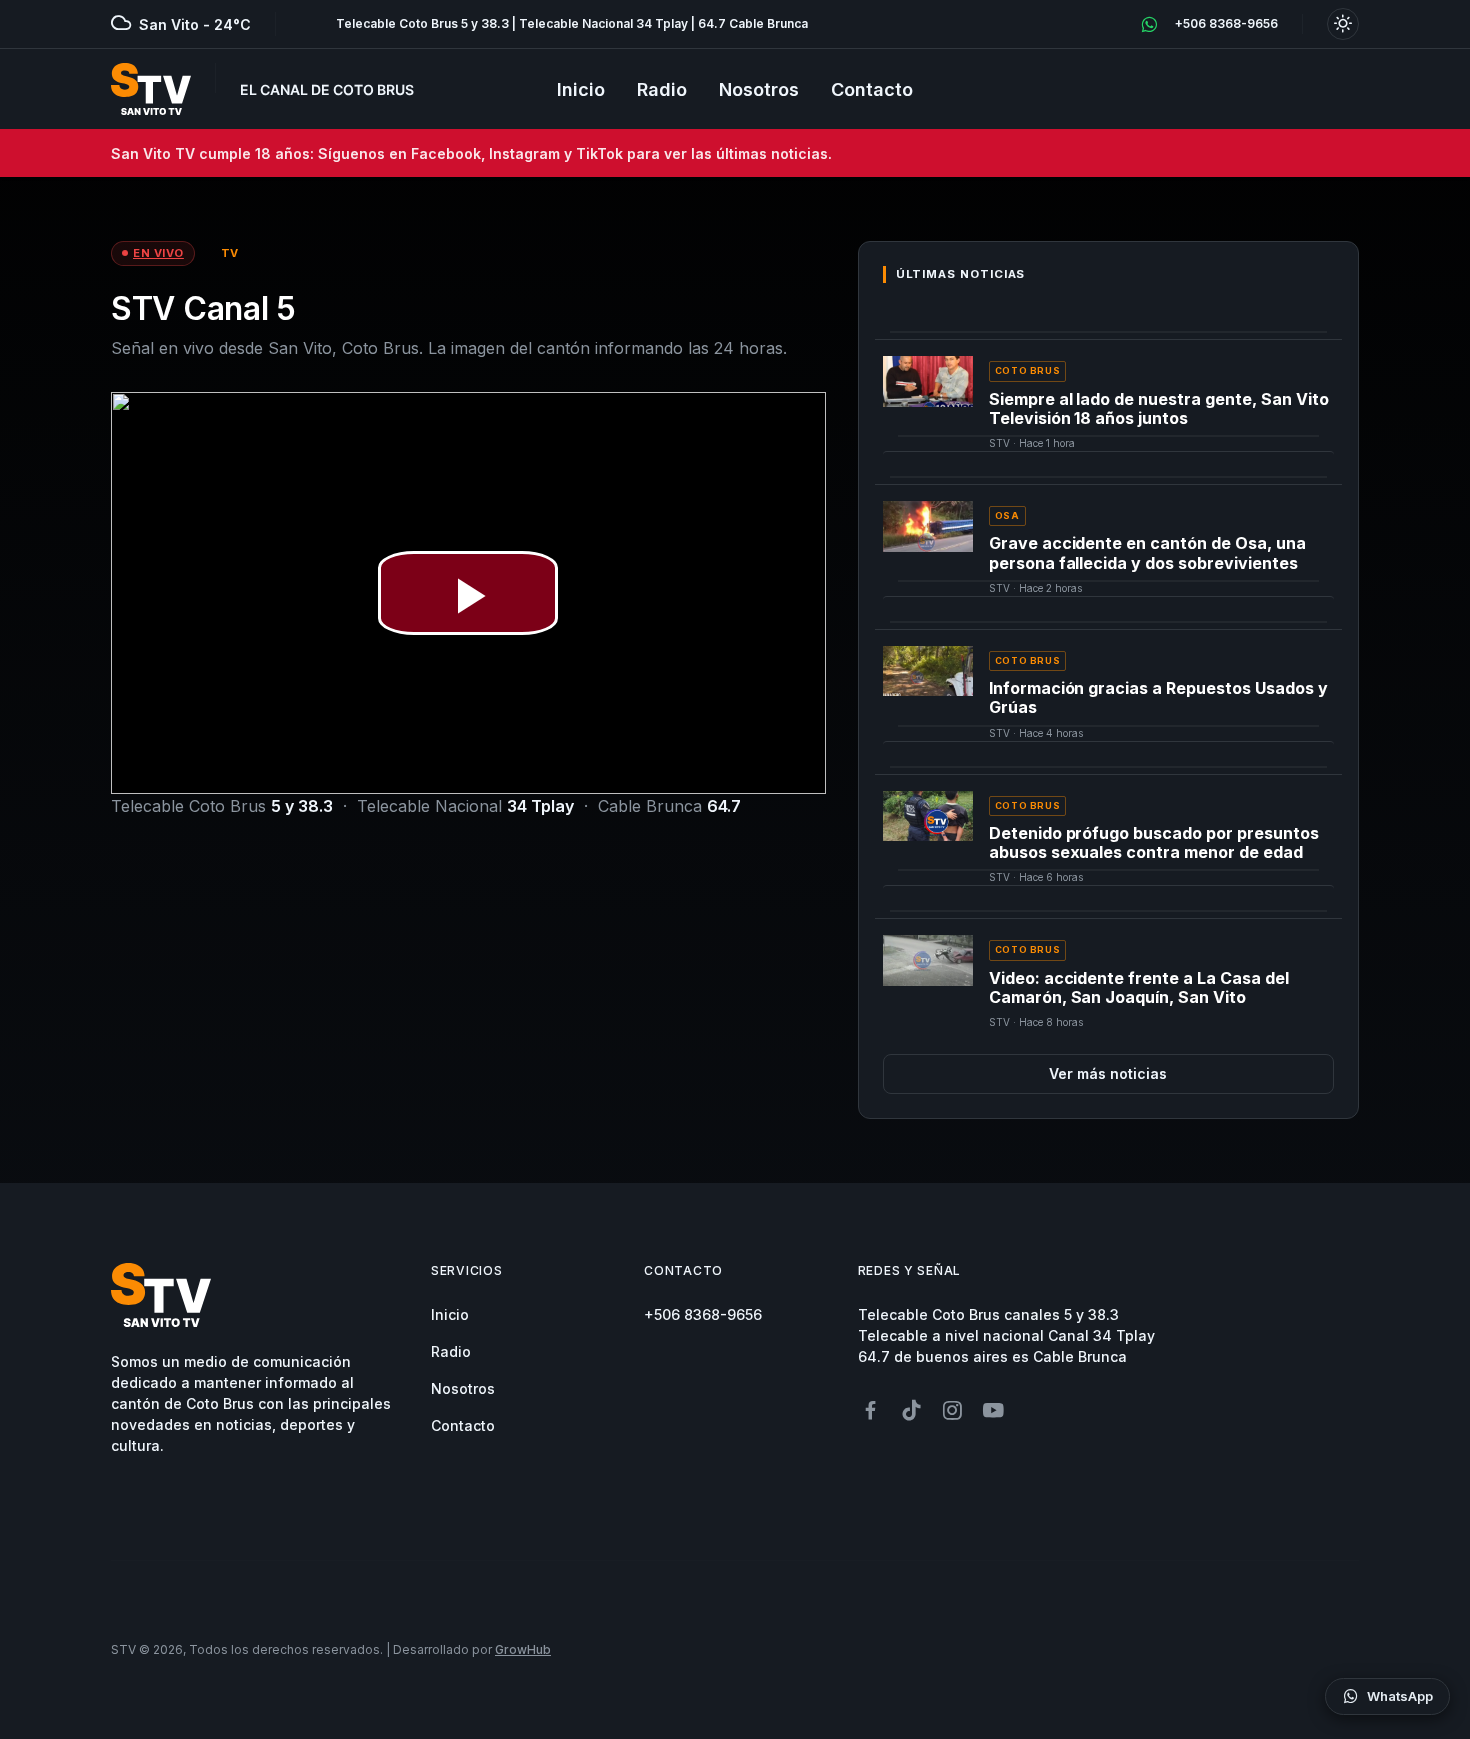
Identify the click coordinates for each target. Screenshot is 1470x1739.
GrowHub (523, 1649)
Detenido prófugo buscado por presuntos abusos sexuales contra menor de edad (1154, 842)
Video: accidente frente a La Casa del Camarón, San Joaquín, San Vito (1139, 987)
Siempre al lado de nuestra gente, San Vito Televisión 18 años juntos (1159, 408)
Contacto (872, 89)
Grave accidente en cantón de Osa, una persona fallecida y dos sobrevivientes (1147, 552)
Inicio (581, 89)
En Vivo (158, 253)
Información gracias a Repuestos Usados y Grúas (1158, 697)
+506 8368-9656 (703, 1314)
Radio (662, 89)
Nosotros (759, 89)
